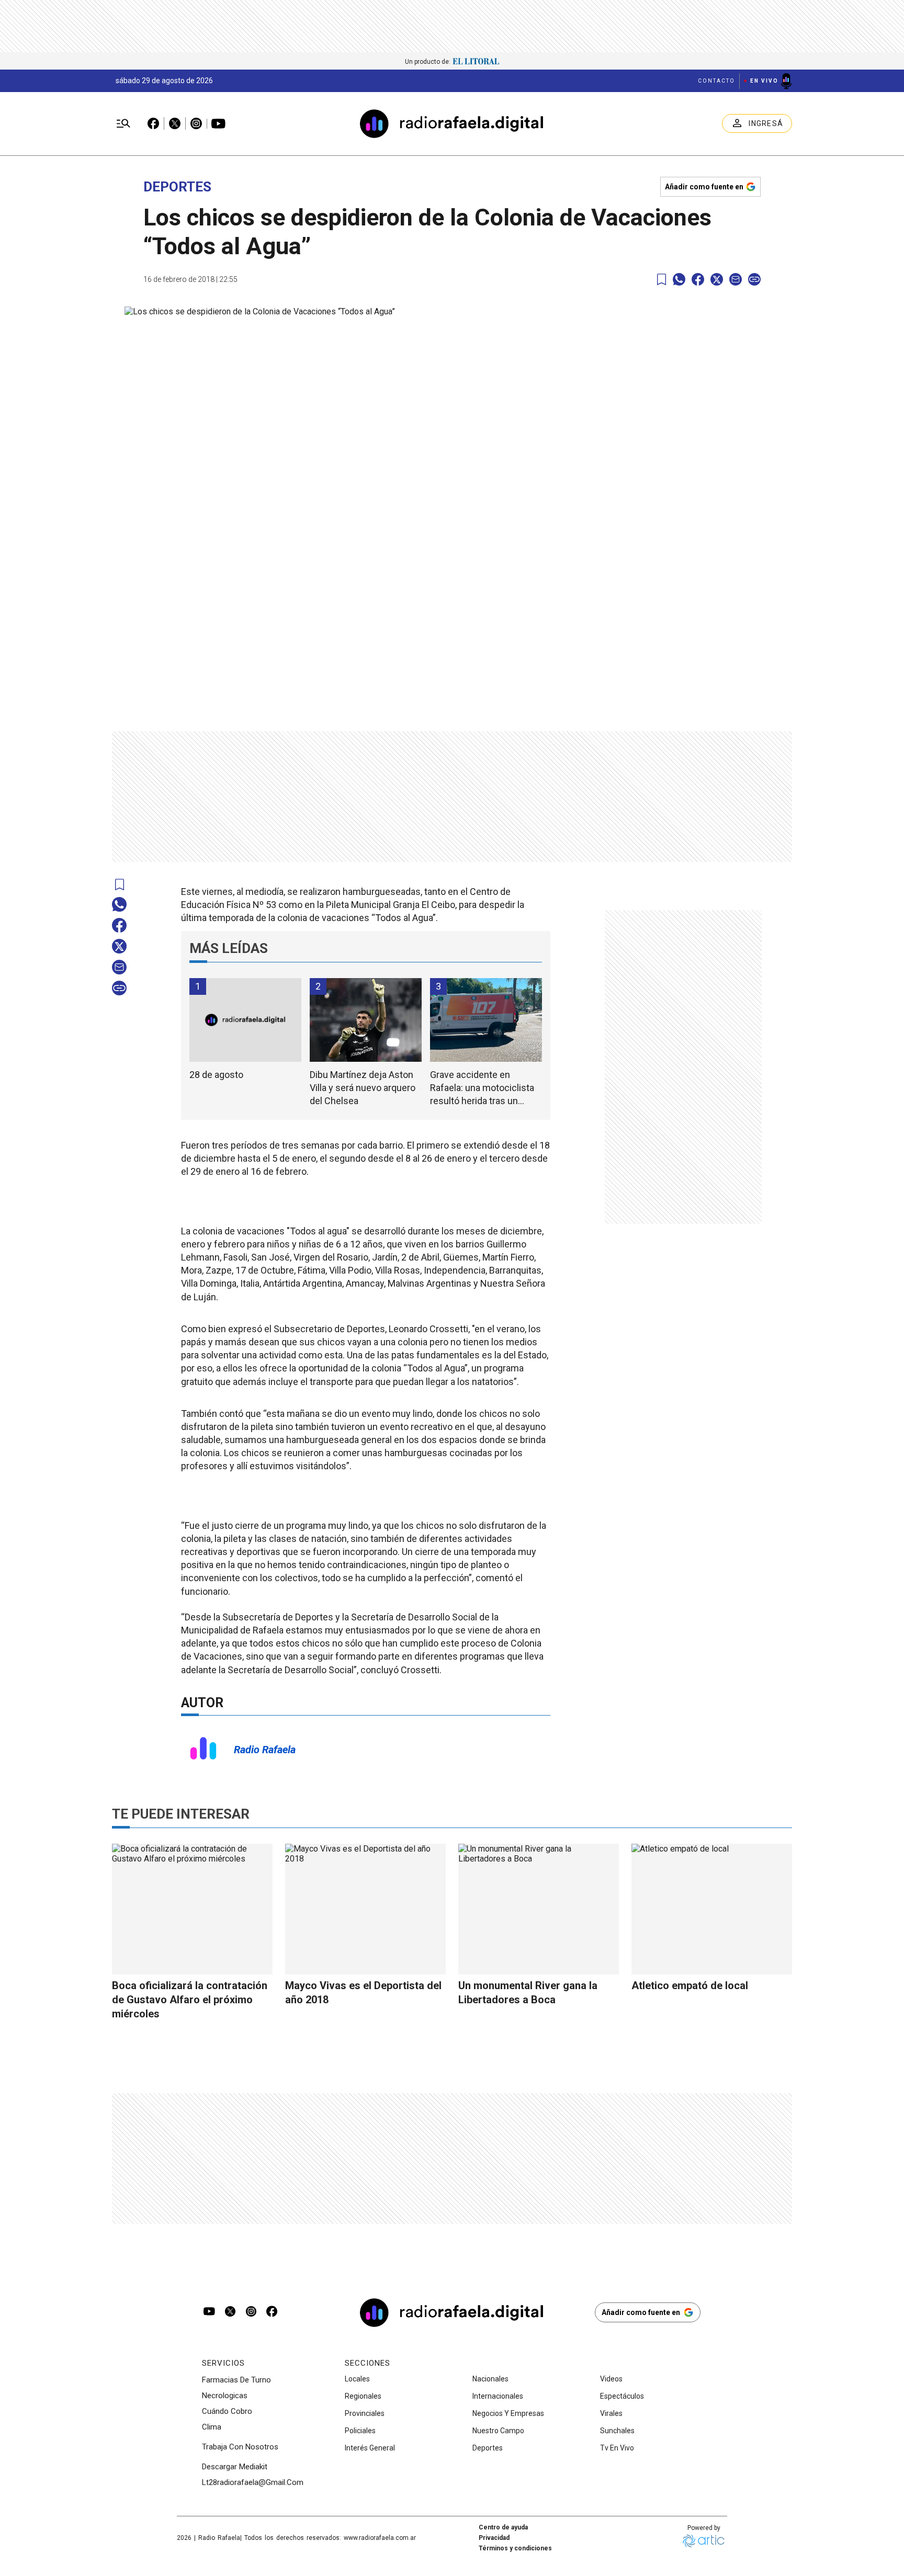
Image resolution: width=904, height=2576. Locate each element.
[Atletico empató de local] (712, 1909)
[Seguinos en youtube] (209, 2312)
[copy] (754, 279)
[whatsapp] (679, 279)
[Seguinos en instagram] (251, 2312)
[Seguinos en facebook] (272, 2312)
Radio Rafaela (265, 1750)
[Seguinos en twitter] (230, 2312)
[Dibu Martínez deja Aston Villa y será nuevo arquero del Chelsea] (366, 1020)
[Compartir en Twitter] (717, 279)
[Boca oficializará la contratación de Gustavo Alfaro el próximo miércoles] (192, 1909)
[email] (736, 279)
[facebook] (698, 279)
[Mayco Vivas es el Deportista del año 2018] (365, 1909)
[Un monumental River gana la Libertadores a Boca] (539, 1909)
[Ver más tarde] (662, 280)
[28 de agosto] (245, 1020)
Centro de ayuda (503, 2527)
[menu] (123, 124)
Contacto (716, 81)
